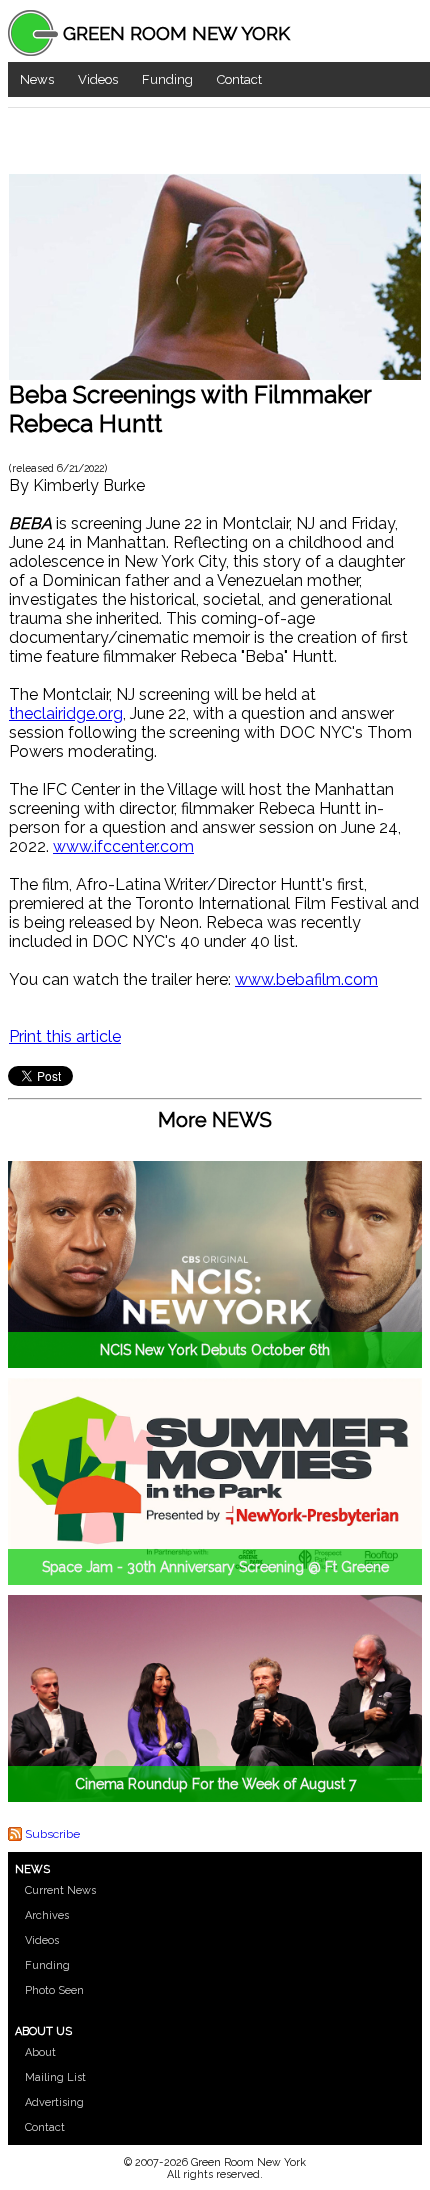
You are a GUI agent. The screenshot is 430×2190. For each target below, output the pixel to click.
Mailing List (55, 2077)
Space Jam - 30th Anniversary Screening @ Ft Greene (215, 1567)
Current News (60, 1890)
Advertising (54, 2102)
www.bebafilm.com (306, 979)
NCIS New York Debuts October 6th (215, 1350)
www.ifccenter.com (123, 846)
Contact (239, 79)
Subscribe (52, 1834)
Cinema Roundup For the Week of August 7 (215, 1784)
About (40, 2052)
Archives (47, 1915)
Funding (167, 79)
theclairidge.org (66, 713)
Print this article (65, 1036)
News (37, 79)
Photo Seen (54, 1990)
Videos (98, 79)
